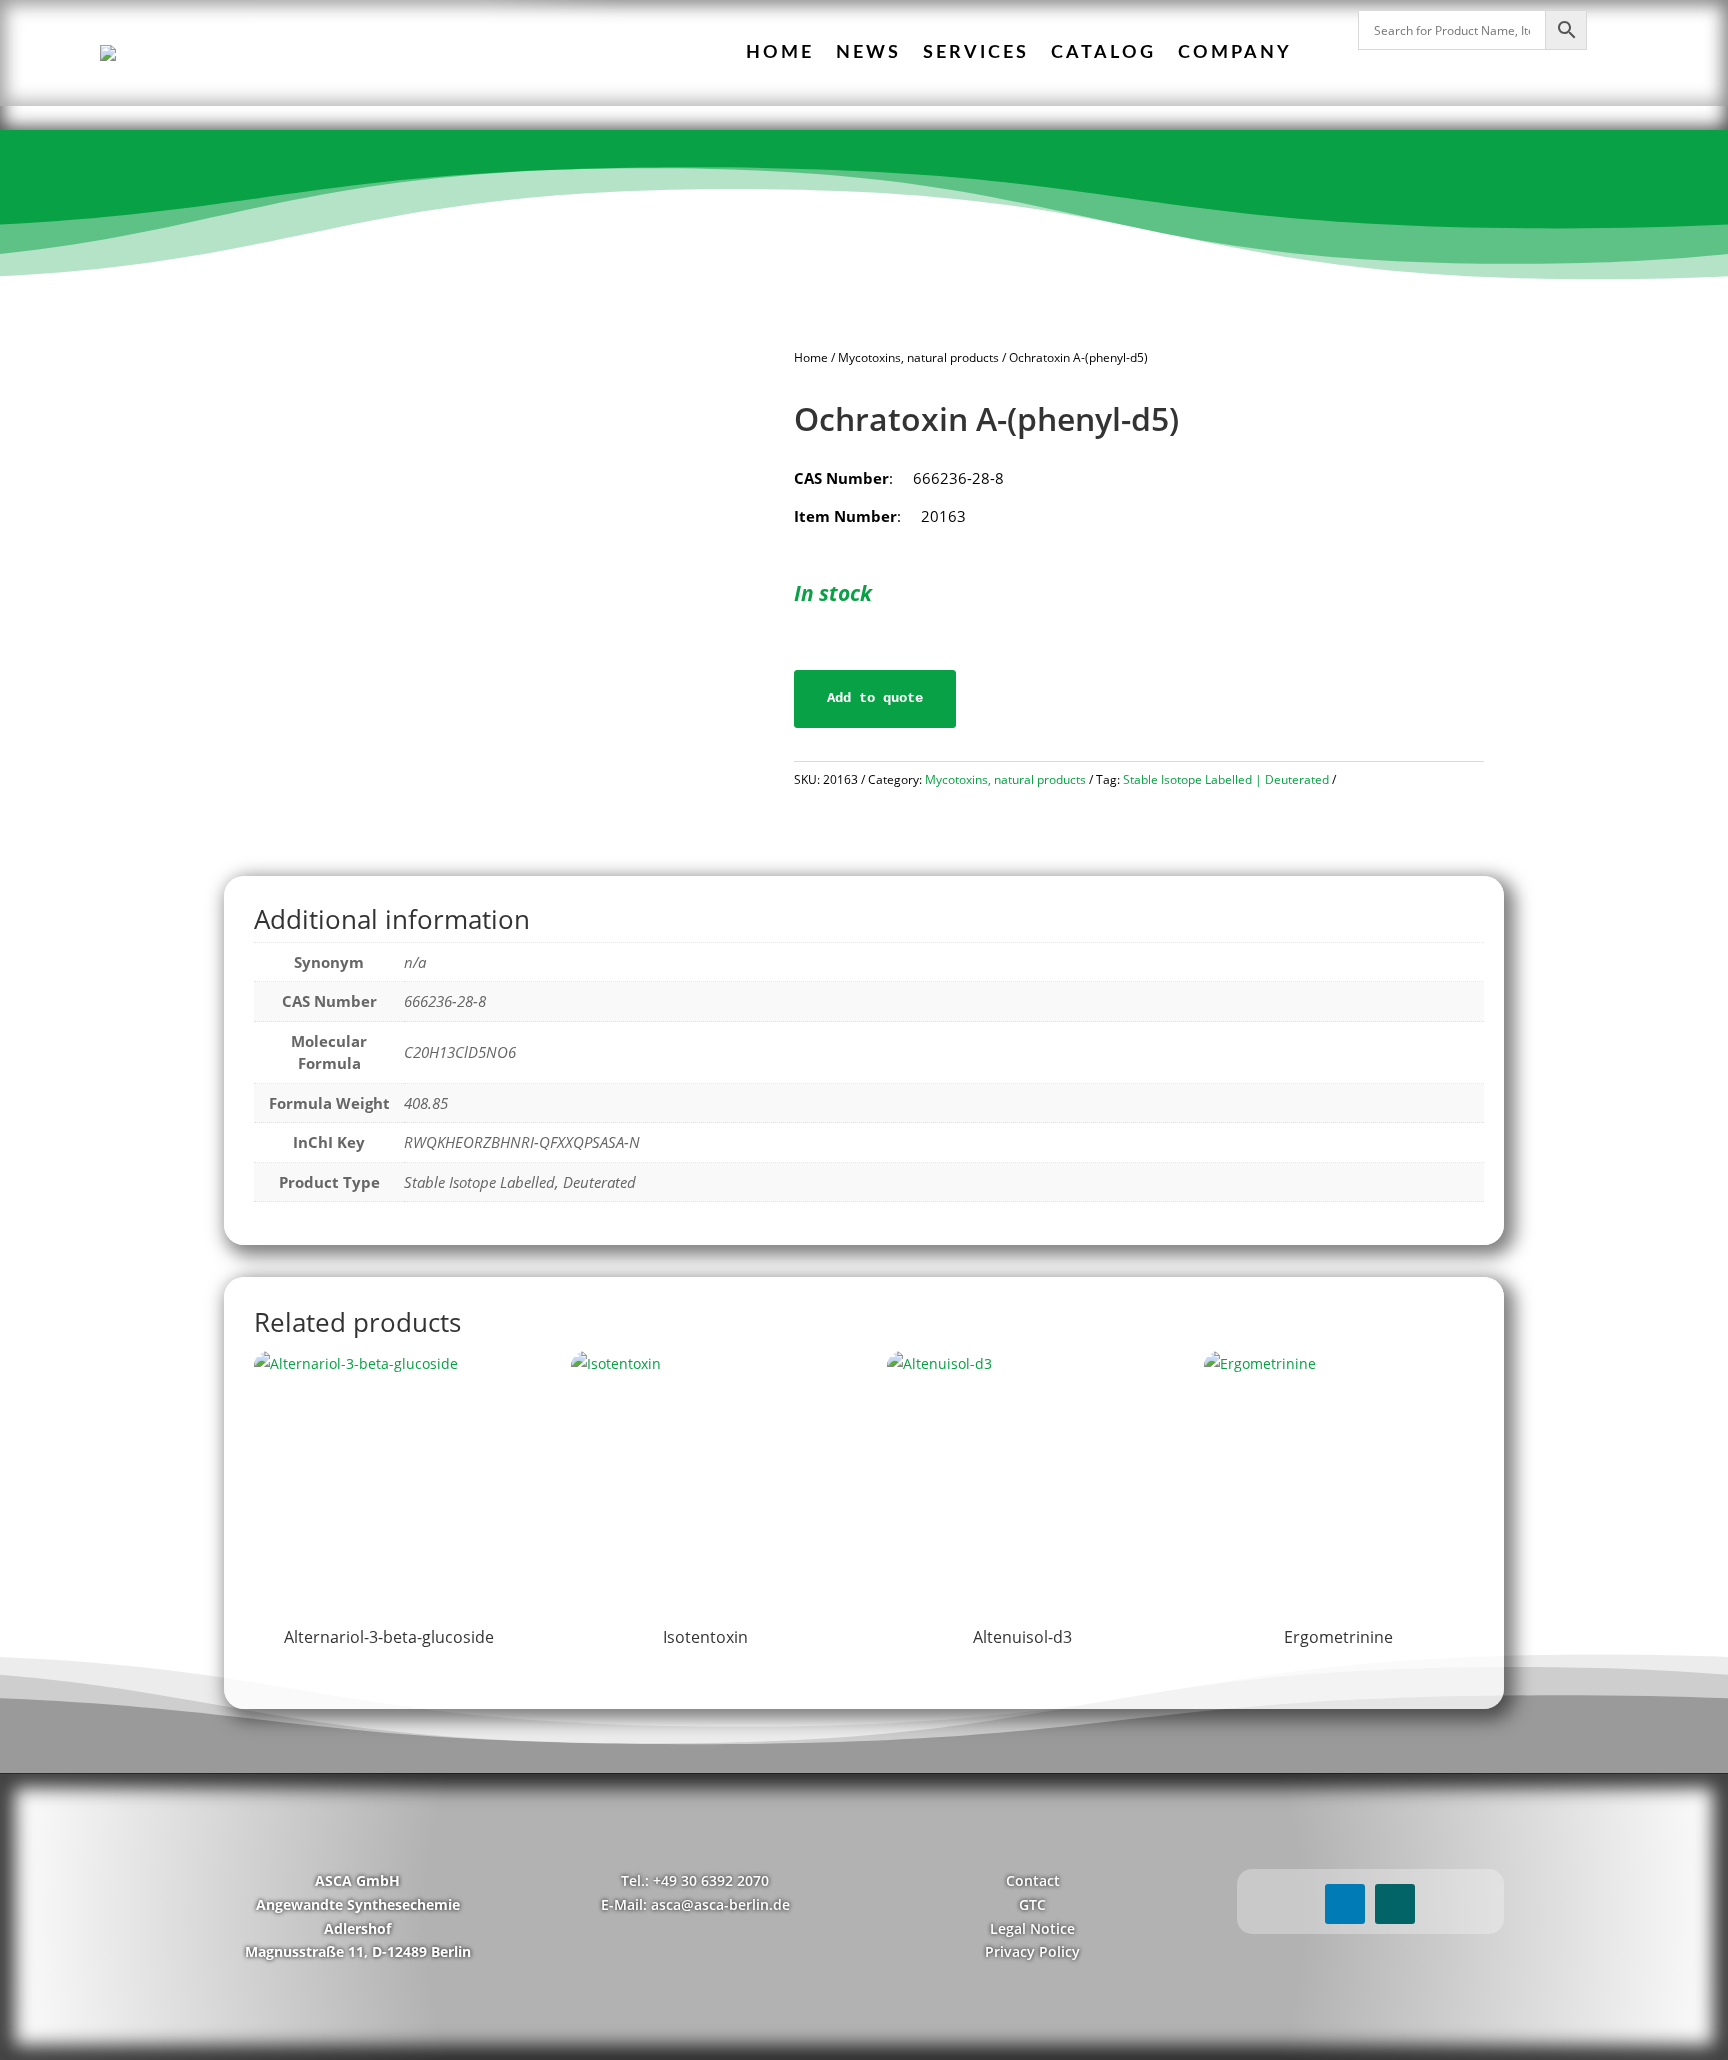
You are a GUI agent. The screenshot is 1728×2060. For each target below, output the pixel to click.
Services (976, 53)
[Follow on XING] (1395, 1904)
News (868, 53)
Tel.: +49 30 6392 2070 (695, 1880)
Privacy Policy (1032, 1951)
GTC (1032, 1904)
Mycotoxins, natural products (918, 357)
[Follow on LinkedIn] (1345, 1904)
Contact (1033, 1880)
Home (780, 53)
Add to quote (875, 698)
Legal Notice (1032, 1928)
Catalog (1103, 53)
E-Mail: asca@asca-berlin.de (695, 1904)
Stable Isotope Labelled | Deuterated (1226, 779)
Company (1235, 53)
